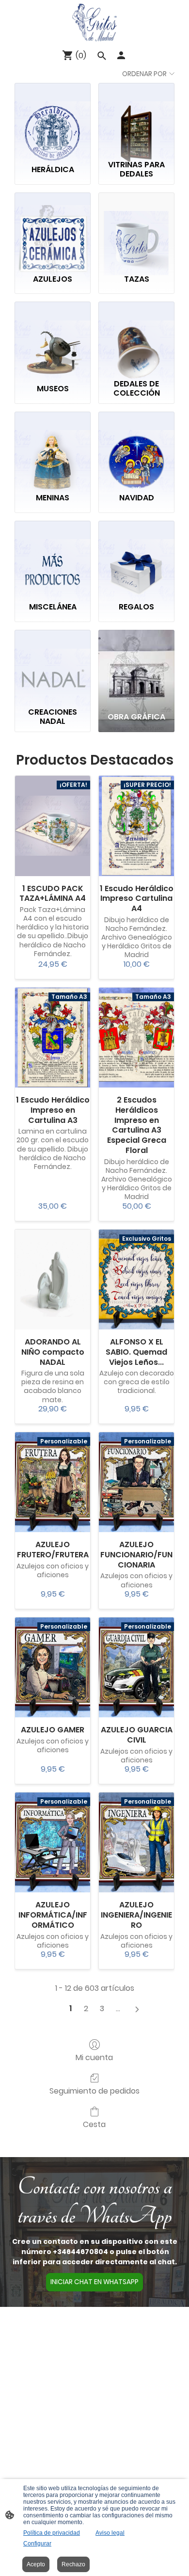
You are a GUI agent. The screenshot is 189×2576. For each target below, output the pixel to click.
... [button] (118, 2009)
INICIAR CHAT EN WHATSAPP (94, 2282)
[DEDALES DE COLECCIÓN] (136, 338)
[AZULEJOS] (53, 229)
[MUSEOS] (53, 338)
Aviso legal (110, 2533)
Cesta (94, 2124)
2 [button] (86, 2009)
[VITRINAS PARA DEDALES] (136, 120)
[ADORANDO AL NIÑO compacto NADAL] (53, 1280)
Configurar (37, 2544)
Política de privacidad (52, 2533)
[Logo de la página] (94, 22)
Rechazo (73, 2564)
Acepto (36, 2564)
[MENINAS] (53, 448)
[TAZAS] (136, 229)
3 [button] (102, 2009)
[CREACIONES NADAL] (53, 666)
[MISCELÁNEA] (53, 557)
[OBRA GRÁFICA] (136, 666)
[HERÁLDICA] (53, 120)
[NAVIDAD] (136, 448)
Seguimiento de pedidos (94, 2090)
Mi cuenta (94, 2057)
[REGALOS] (136, 557)
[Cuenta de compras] (121, 55)
